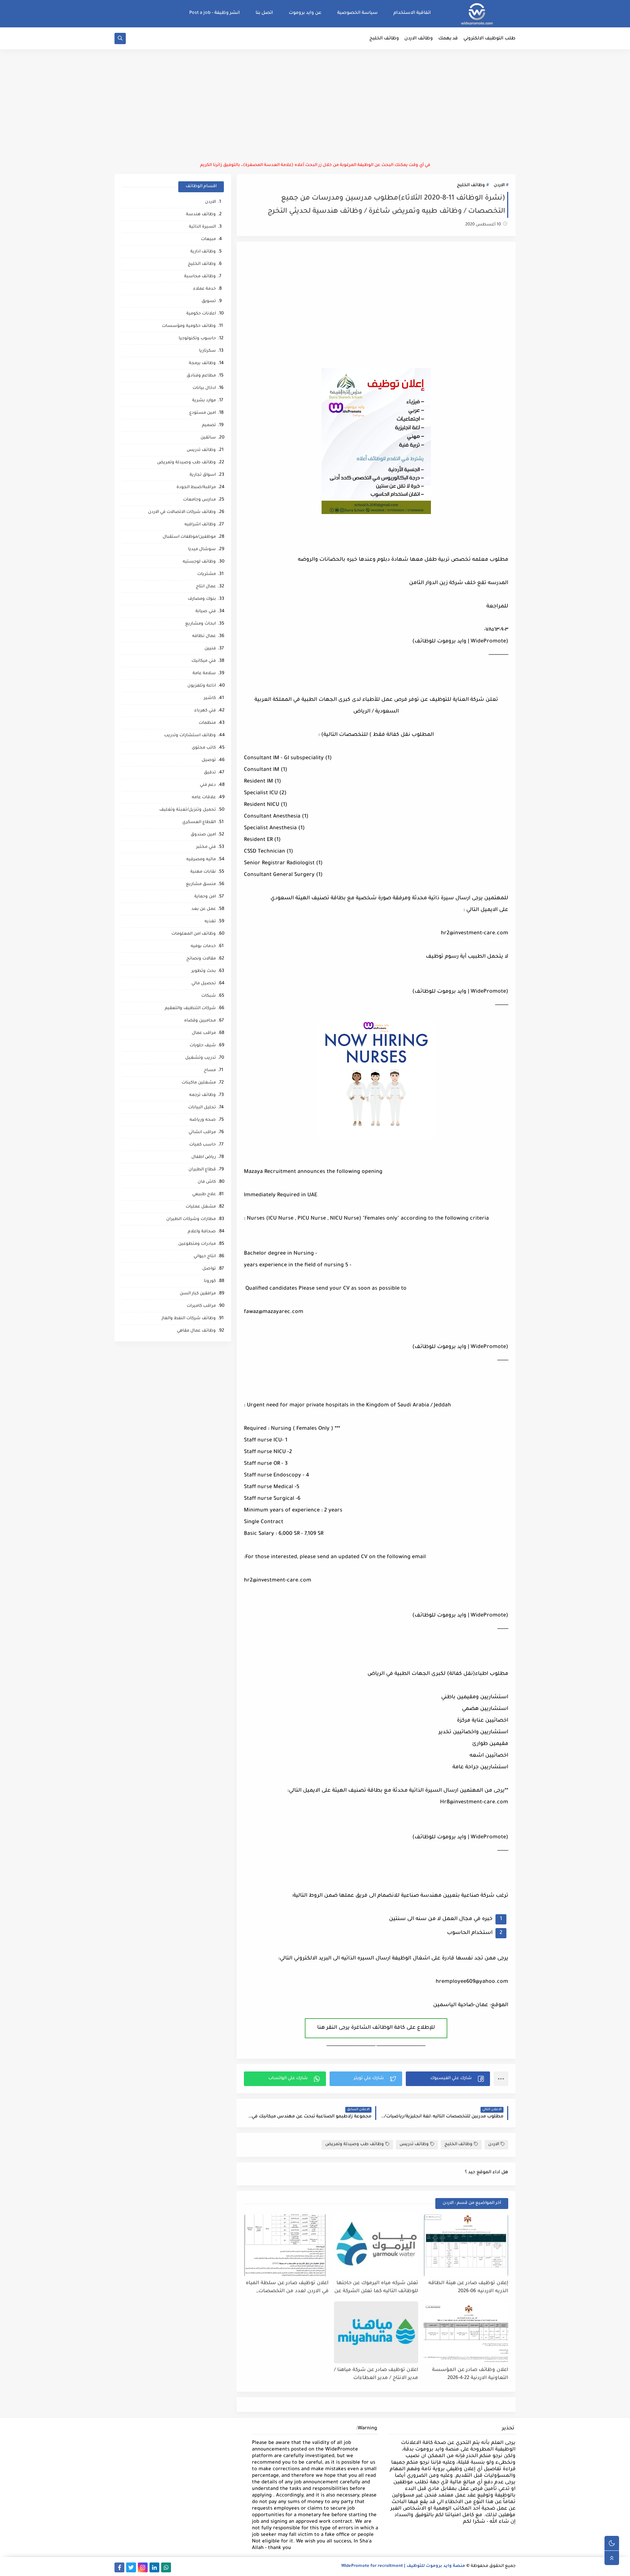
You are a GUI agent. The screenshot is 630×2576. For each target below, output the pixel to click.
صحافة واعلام (202, 1232)
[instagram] (143, 2567)
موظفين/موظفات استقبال (189, 537)
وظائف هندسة (201, 215)
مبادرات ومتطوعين (197, 1244)
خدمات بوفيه (203, 947)
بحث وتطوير (204, 971)
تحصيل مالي (204, 984)
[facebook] (119, 2567)
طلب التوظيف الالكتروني (489, 39)
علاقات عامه (204, 798)
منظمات (207, 723)
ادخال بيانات (204, 388)
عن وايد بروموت (305, 13)
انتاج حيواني (205, 1257)
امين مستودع (203, 413)
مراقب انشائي (202, 1133)
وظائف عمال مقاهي (196, 1331)
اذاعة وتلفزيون (202, 686)
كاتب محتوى (204, 748)
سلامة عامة (204, 674)
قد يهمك (448, 39)
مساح (210, 1071)
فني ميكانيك (204, 661)
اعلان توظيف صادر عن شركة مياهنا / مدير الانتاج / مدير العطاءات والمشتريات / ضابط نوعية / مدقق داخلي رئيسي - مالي (376, 2374)
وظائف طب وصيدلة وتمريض (355, 2145)
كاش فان (207, 1182)
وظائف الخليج (384, 39)
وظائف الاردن (419, 39)
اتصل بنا (264, 13)
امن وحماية (205, 897)
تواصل (209, 1269)
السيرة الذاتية (202, 227)
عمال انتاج (206, 587)
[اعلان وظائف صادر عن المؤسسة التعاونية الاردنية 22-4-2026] (466, 2332)
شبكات (209, 996)
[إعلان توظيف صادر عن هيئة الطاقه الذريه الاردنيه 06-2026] (466, 2245)
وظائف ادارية (203, 252)
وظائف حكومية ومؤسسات (189, 326)
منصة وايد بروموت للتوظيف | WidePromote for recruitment (403, 2566)
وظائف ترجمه (203, 1095)
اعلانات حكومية (201, 314)
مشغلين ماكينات (199, 1083)
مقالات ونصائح (201, 959)
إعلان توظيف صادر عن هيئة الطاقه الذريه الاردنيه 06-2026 (468, 2287)
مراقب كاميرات (201, 1306)
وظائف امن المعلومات (194, 934)
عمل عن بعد (204, 909)
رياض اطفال (204, 1157)
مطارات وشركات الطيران (191, 1219)
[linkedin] (154, 2567)
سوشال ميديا (202, 550)
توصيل (209, 760)
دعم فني (208, 785)
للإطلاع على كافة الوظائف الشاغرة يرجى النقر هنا (376, 2028)
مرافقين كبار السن (198, 1294)
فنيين (210, 649)
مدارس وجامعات (199, 500)
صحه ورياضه (203, 1120)
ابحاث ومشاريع (201, 624)
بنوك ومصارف (202, 599)
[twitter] (131, 2567)
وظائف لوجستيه (199, 562)
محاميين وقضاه (200, 1021)
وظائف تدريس (414, 2145)
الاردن (499, 186)
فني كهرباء (205, 711)
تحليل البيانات (202, 1108)
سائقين (208, 438)
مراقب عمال (204, 1033)
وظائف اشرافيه (200, 525)
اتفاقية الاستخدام (412, 13)
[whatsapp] (166, 2567)
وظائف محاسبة (200, 277)
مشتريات (207, 574)
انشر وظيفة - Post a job (215, 13)
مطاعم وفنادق (201, 376)
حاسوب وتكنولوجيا (197, 339)
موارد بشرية (204, 401)
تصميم (209, 426)
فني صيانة (206, 612)
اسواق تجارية (203, 475)
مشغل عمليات (201, 1207)
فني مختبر (206, 847)
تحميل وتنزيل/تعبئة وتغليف (188, 810)
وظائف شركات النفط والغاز (189, 1319)
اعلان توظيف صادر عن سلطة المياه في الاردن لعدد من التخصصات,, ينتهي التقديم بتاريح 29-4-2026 (287, 2288)
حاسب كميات (203, 1145)
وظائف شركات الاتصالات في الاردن (182, 512)
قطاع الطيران (202, 1170)
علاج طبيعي (204, 1195)
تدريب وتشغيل (201, 1058)
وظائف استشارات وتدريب (190, 736)
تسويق (209, 302)
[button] (448, 2079)
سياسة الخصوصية (357, 13)
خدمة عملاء (205, 289)
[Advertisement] (315, 106)
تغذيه (210, 922)
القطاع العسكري (199, 822)
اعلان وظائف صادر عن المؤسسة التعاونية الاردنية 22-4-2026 (470, 2374)
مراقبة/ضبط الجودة (196, 488)
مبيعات (208, 240)
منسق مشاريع (201, 885)
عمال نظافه (204, 636)
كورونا (210, 1281)
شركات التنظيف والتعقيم (190, 1009)
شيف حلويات (203, 1046)
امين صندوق (203, 835)
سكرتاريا (207, 351)
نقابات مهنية (203, 872)
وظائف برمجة (202, 364)
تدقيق (210, 773)
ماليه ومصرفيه (201, 860)
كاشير (210, 698)
